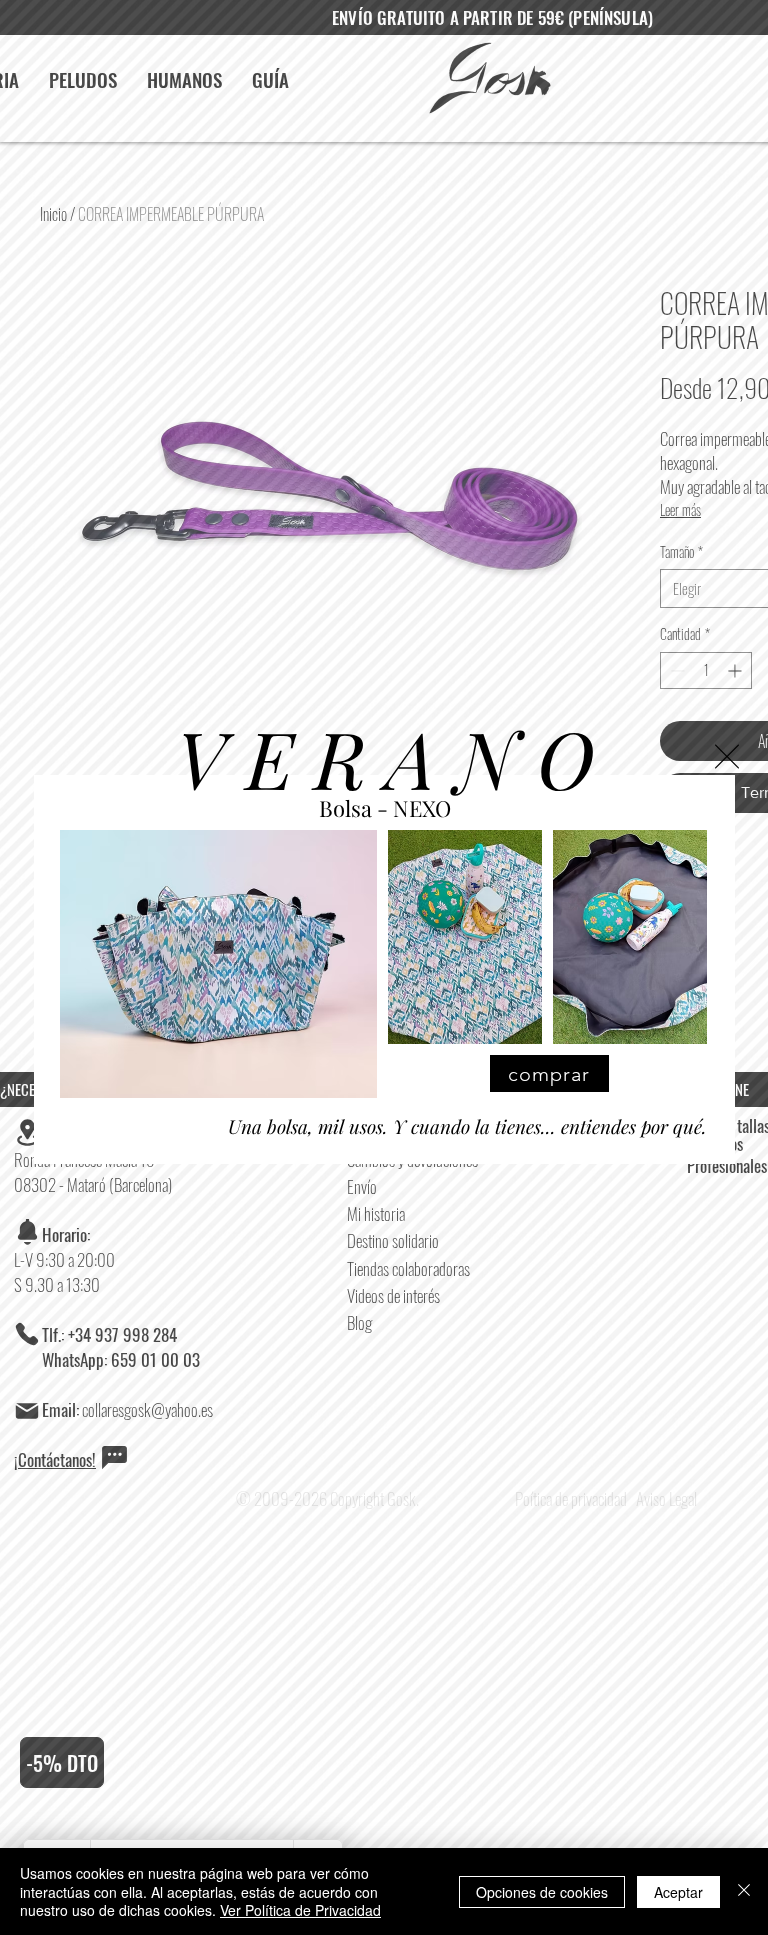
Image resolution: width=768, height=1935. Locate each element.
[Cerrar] (744, 1891)
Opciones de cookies (542, 1892)
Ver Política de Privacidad (300, 1910)
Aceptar (678, 1892)
